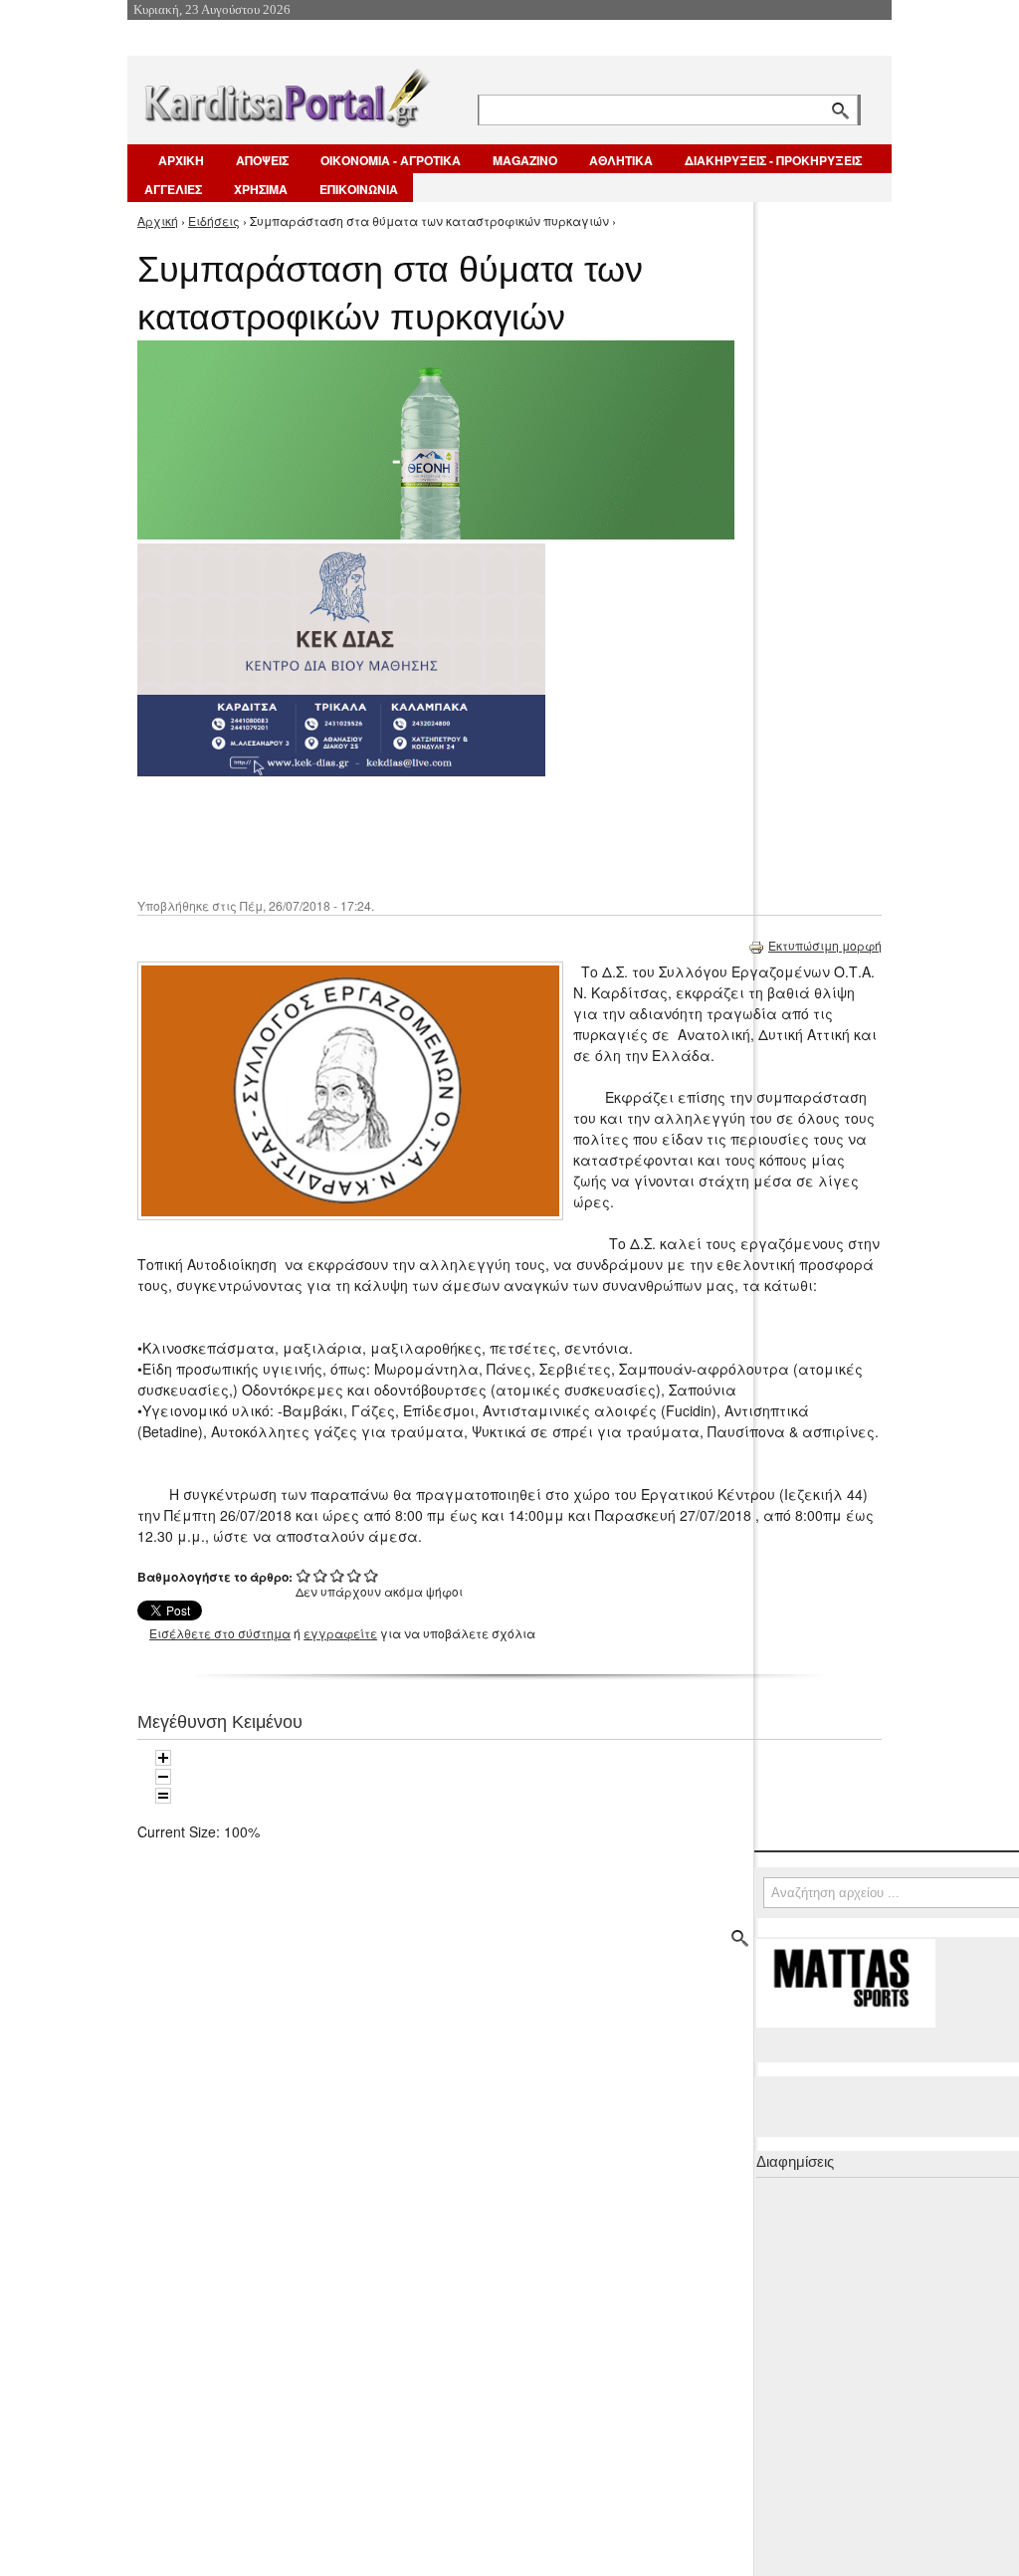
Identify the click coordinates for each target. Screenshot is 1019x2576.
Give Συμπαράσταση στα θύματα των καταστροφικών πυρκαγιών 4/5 (355, 1575)
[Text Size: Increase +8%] (163, 1758)
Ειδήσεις (214, 220)
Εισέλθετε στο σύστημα (220, 1633)
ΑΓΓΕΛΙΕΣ (173, 189)
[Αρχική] (286, 94)
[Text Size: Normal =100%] (163, 1796)
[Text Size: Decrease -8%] (163, 1777)
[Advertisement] (491, 835)
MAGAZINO (525, 160)
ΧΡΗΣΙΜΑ (261, 189)
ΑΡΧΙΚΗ (181, 160)
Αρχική (158, 220)
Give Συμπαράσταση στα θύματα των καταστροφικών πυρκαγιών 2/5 (321, 1575)
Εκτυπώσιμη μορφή (825, 945)
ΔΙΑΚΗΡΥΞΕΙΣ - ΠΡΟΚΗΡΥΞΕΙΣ (773, 160)
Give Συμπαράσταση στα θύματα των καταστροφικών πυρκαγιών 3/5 (338, 1575)
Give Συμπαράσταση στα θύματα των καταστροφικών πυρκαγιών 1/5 (304, 1575)
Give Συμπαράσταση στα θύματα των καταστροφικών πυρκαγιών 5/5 (372, 1575)
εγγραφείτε (340, 1633)
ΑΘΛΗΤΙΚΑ (621, 160)
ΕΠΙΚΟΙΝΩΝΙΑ (359, 189)
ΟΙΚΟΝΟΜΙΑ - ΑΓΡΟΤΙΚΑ (391, 160)
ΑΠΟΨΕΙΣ (262, 160)
